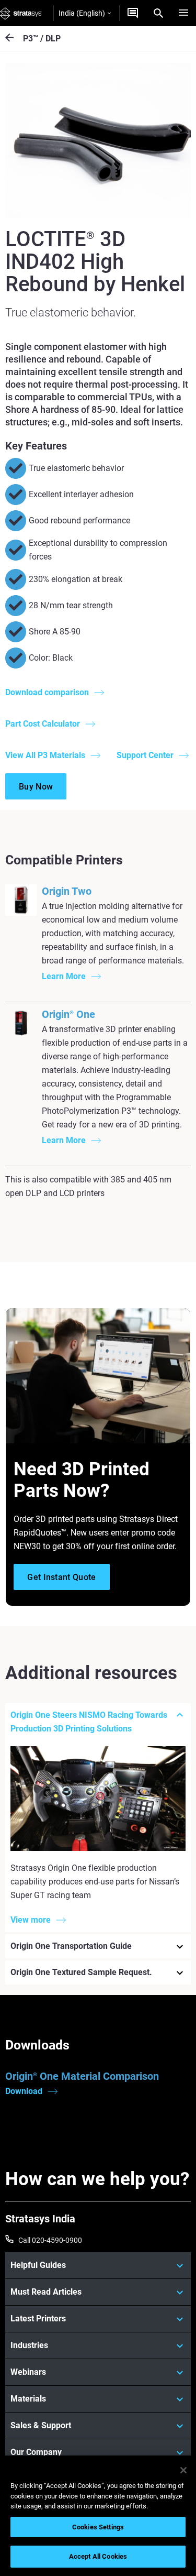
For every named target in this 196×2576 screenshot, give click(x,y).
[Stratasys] (21, 13)
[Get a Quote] (133, 13)
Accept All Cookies (98, 2556)
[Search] (158, 13)
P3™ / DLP (42, 39)
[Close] (183, 2470)
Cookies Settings (98, 2527)
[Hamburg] (183, 13)
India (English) (82, 13)
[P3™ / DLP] (14, 39)
